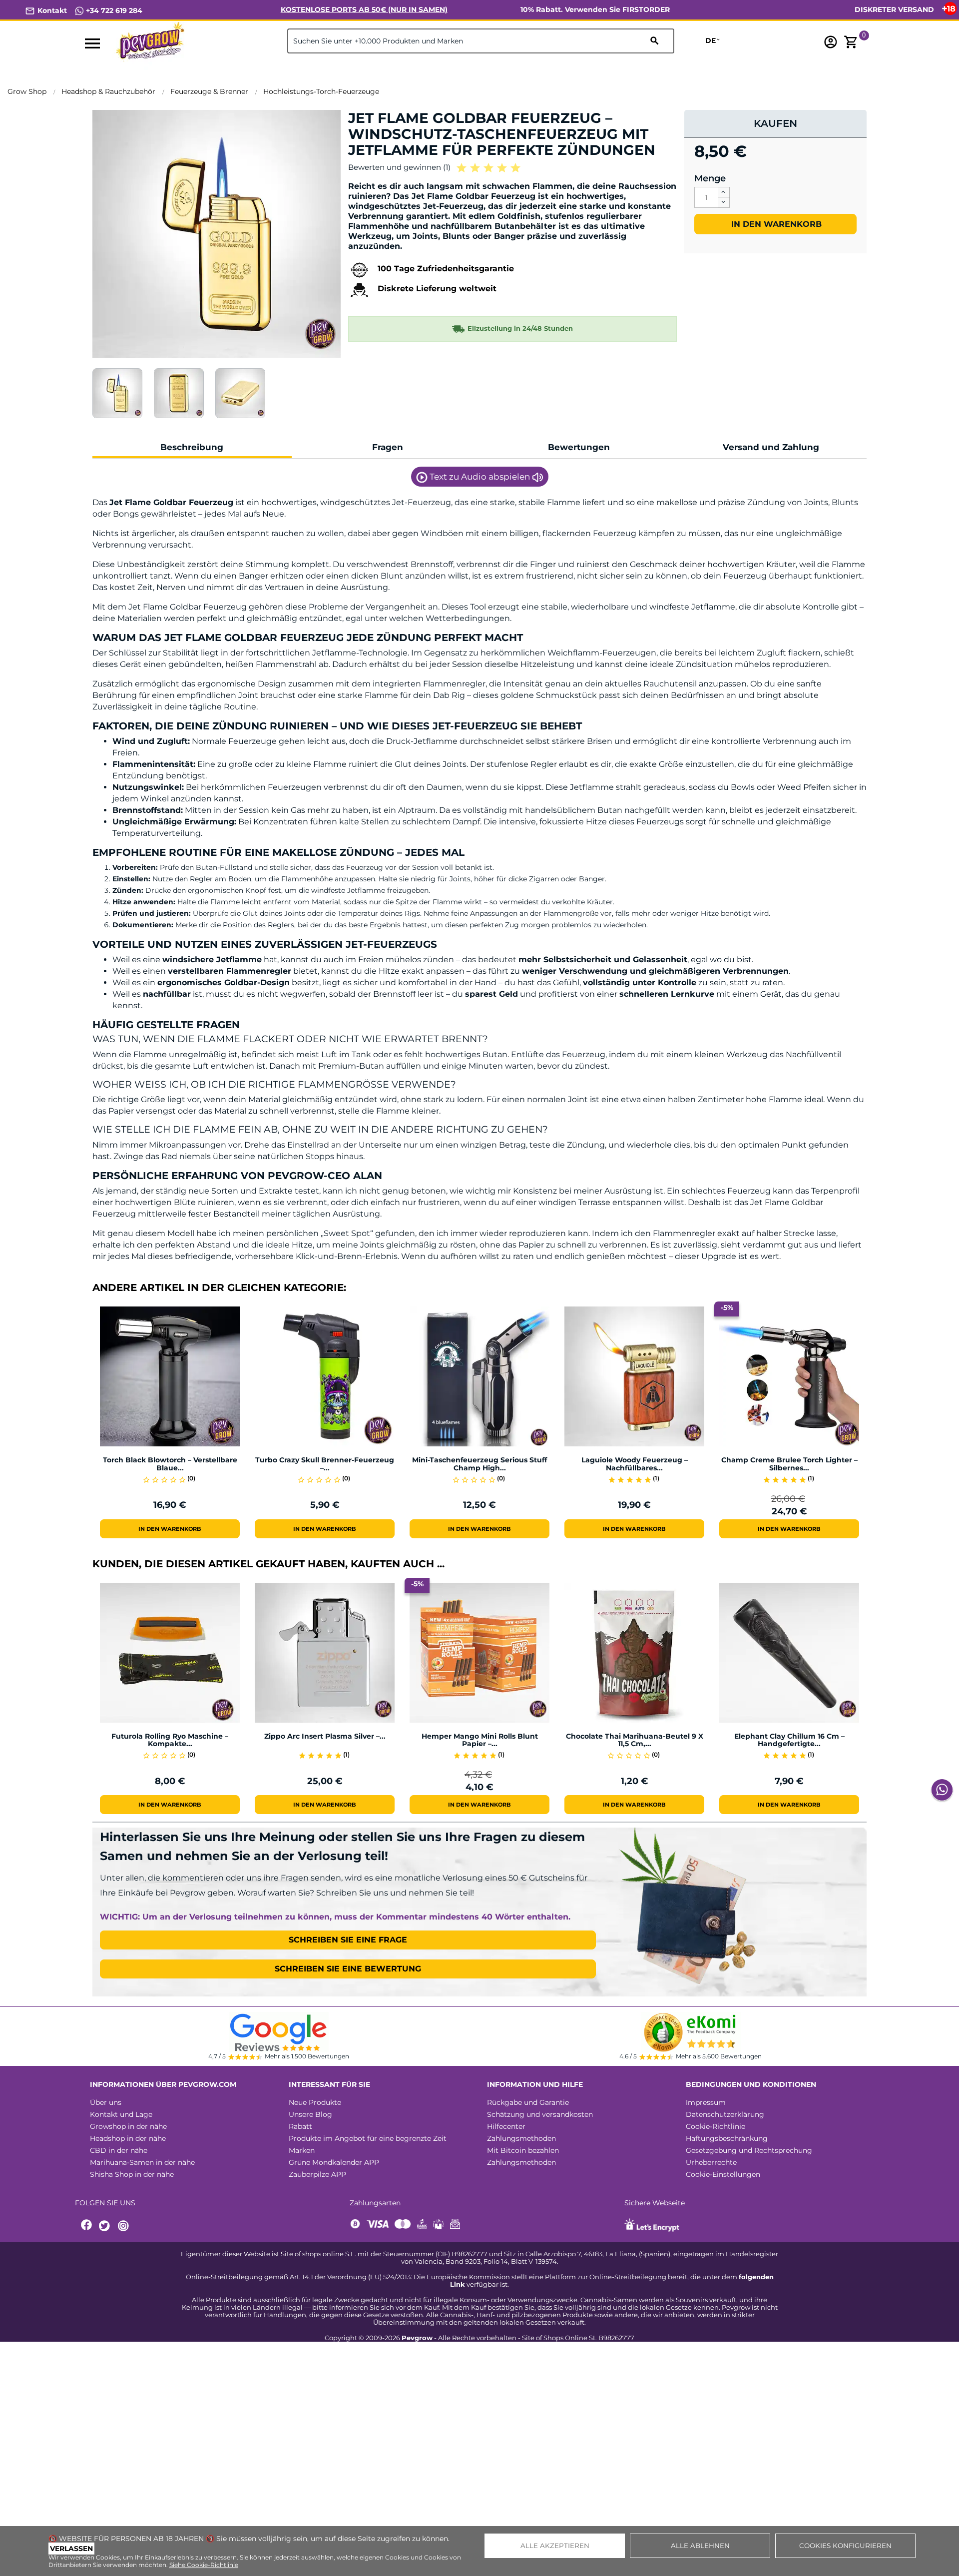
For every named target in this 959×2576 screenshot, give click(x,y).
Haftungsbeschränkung (727, 2138)
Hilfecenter (506, 2126)
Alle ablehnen (700, 2546)
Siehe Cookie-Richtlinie (204, 2565)
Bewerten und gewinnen (399, 167)
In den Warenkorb (775, 224)
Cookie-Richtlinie (716, 2126)
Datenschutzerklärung (725, 2114)
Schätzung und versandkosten (540, 2114)
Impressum (706, 2102)
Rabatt (300, 2126)
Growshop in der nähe (128, 2126)
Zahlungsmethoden (521, 2138)
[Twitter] (106, 2226)
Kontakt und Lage (121, 2114)
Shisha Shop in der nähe (132, 2174)
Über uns (106, 2102)
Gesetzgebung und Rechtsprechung (749, 2150)
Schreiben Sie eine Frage (348, 1940)
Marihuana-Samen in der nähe (142, 2162)
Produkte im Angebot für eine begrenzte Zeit (368, 2138)
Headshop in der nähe (128, 2138)
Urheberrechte (711, 2162)
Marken (302, 2150)
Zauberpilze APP (317, 2174)
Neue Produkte (315, 2102)
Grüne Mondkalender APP (334, 2162)
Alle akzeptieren (555, 2546)
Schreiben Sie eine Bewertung (348, 1969)
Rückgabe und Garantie (528, 2102)
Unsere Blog (310, 2114)
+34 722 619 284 (113, 10)
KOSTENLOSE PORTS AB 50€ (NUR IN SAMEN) (364, 9)
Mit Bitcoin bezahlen (523, 2150)
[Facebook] (87, 2226)
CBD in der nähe (119, 2150)
